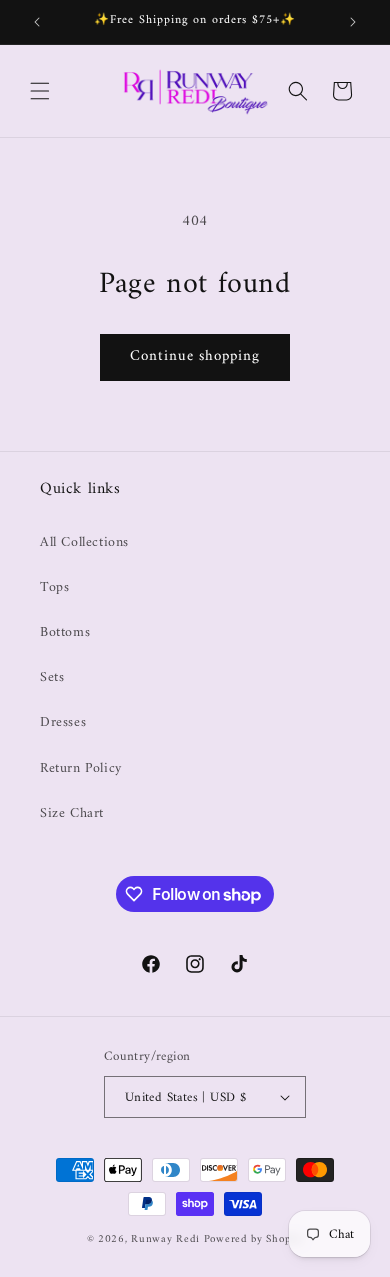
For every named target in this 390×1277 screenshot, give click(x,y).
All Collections (84, 542)
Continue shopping (195, 356)
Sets (52, 677)
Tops (54, 587)
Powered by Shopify (254, 1239)
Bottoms (65, 632)
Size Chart (72, 813)
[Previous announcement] (37, 22)
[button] (40, 91)
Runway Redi (165, 1239)
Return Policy (81, 768)
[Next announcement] (353, 22)
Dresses (63, 722)
